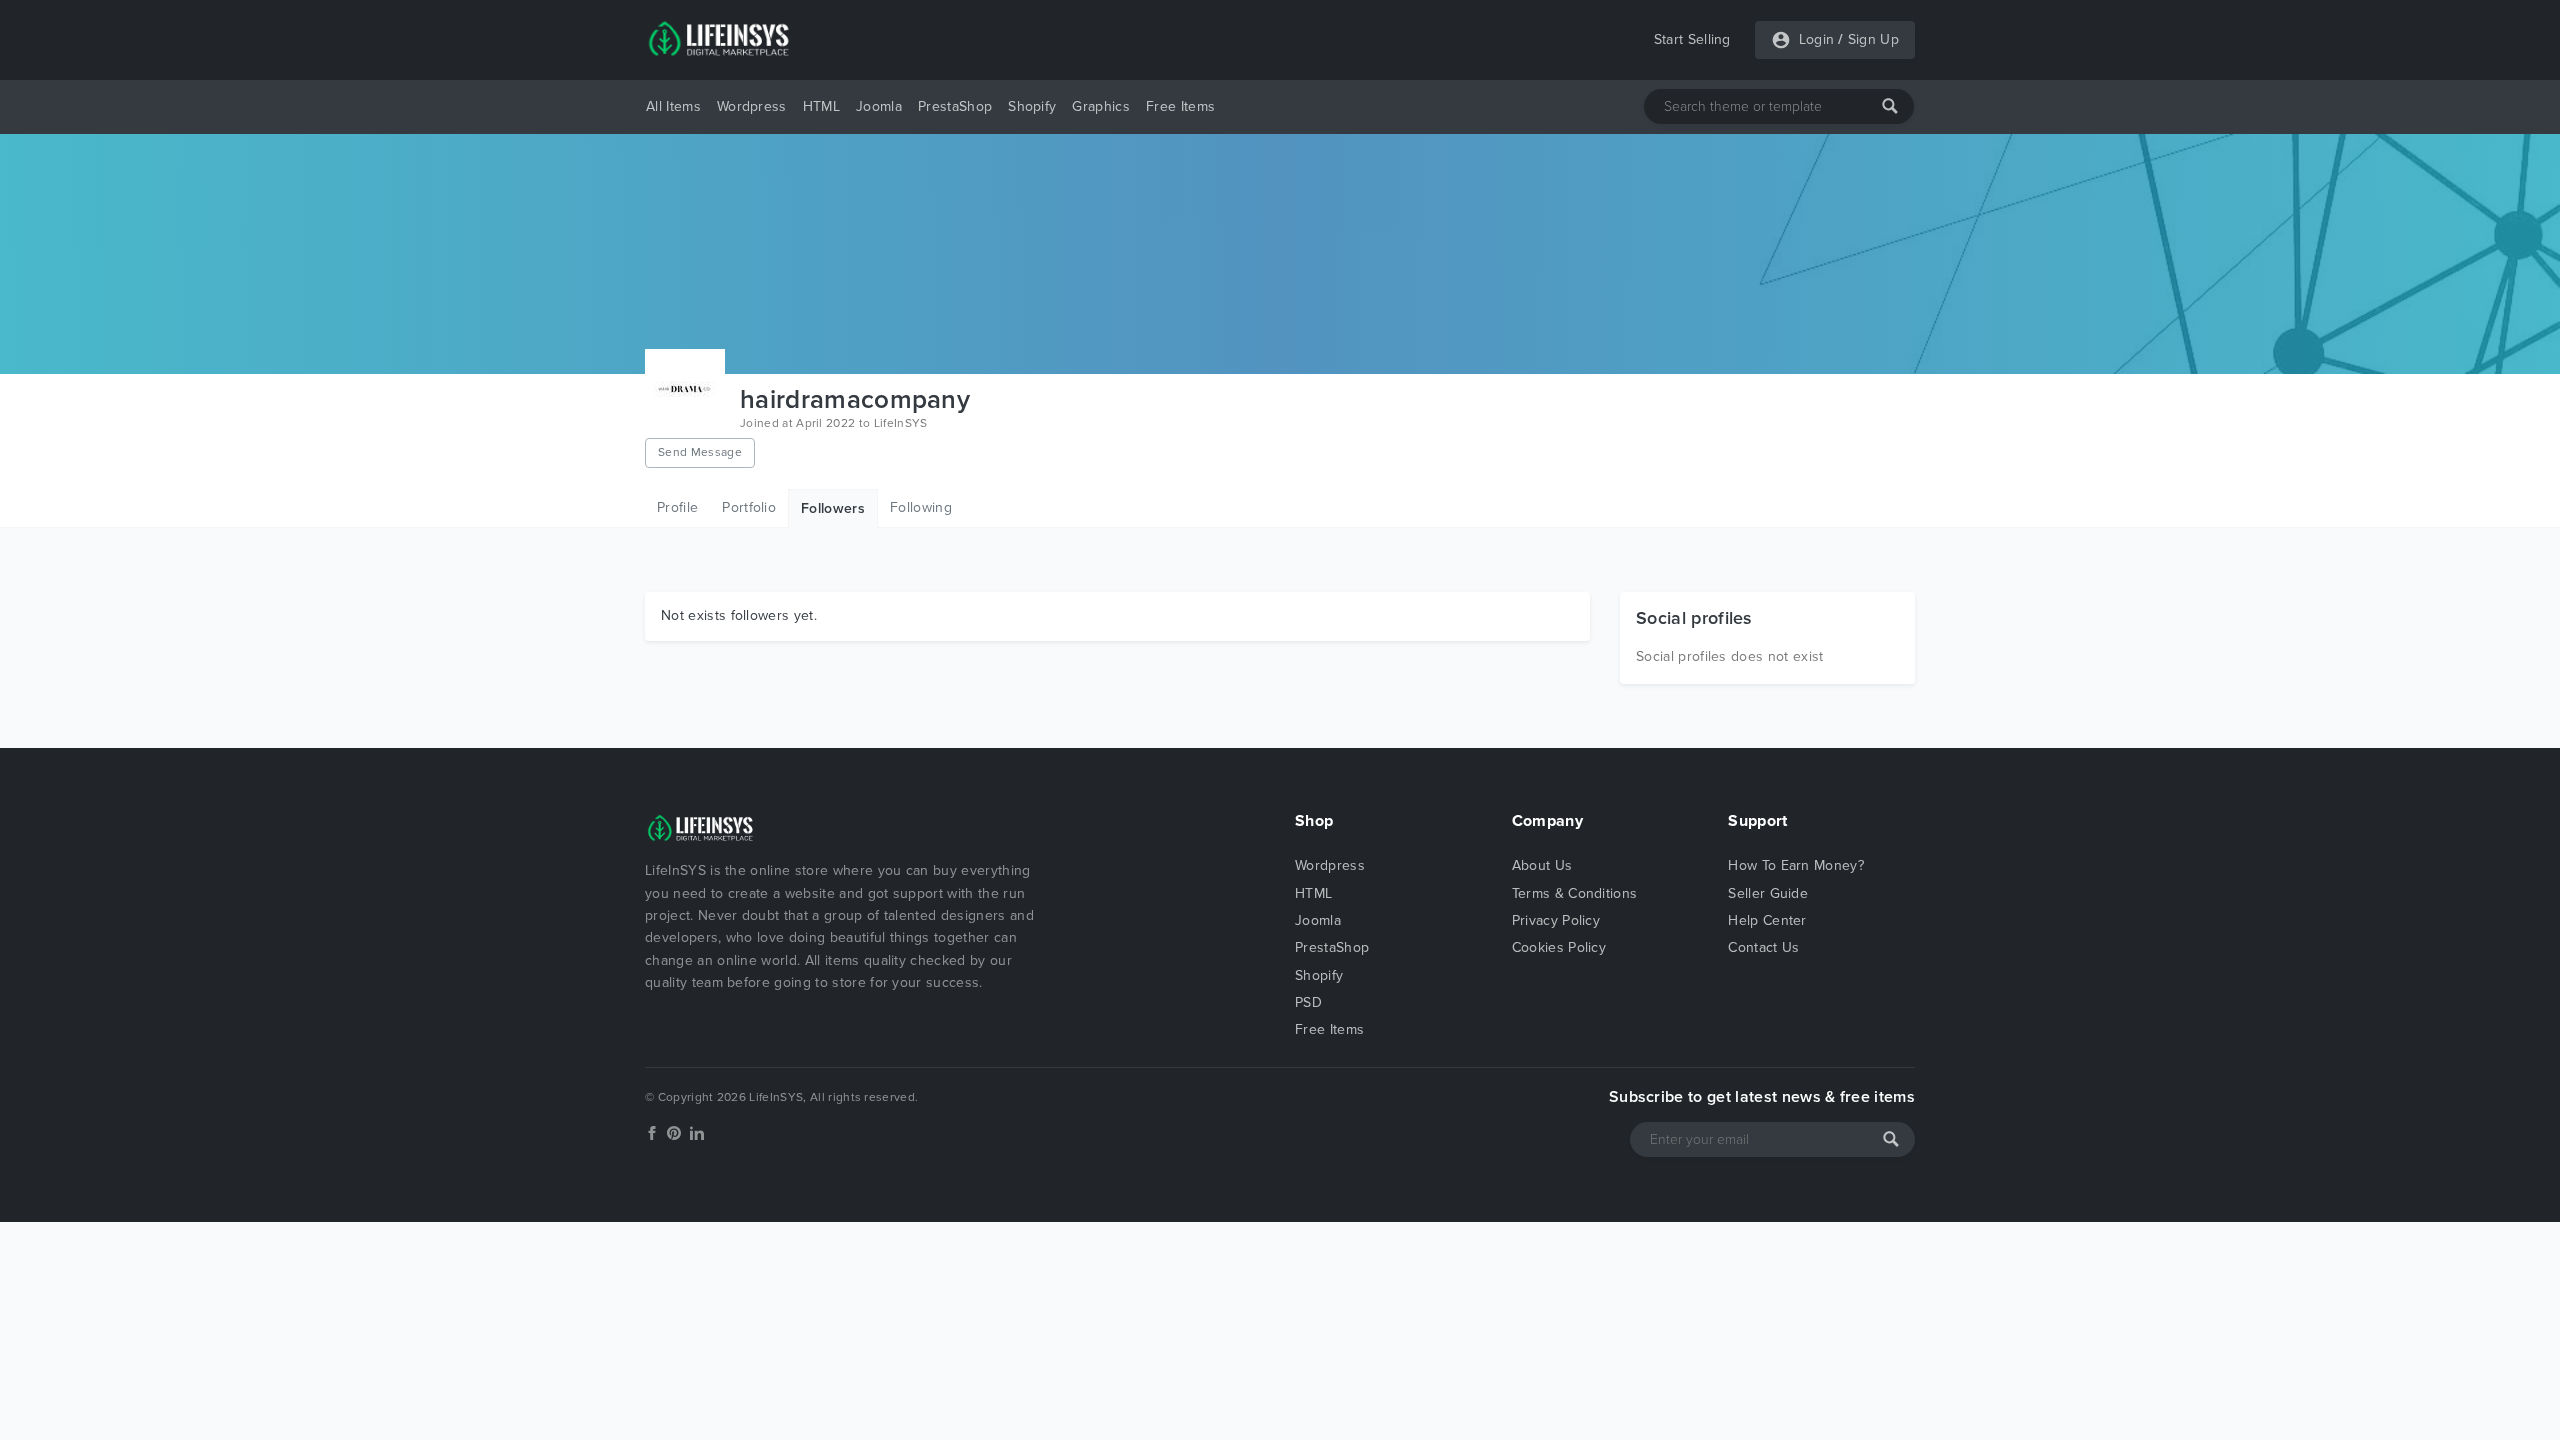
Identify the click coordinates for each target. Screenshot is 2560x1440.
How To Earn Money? (1796, 865)
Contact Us (1763, 947)
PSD (1308, 1002)
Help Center (1767, 920)
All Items (673, 106)
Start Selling (1692, 39)
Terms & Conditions (1575, 893)
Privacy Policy (1556, 920)
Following (921, 507)
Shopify (1032, 106)
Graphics (1101, 106)
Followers (833, 508)
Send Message (700, 452)
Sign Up (1873, 39)
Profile (677, 507)
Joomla (879, 106)
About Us (1542, 865)
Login (1817, 39)
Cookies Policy (1559, 947)
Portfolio (749, 507)
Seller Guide (1768, 893)
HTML (821, 106)
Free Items (1180, 106)
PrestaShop (955, 106)
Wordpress (752, 106)
